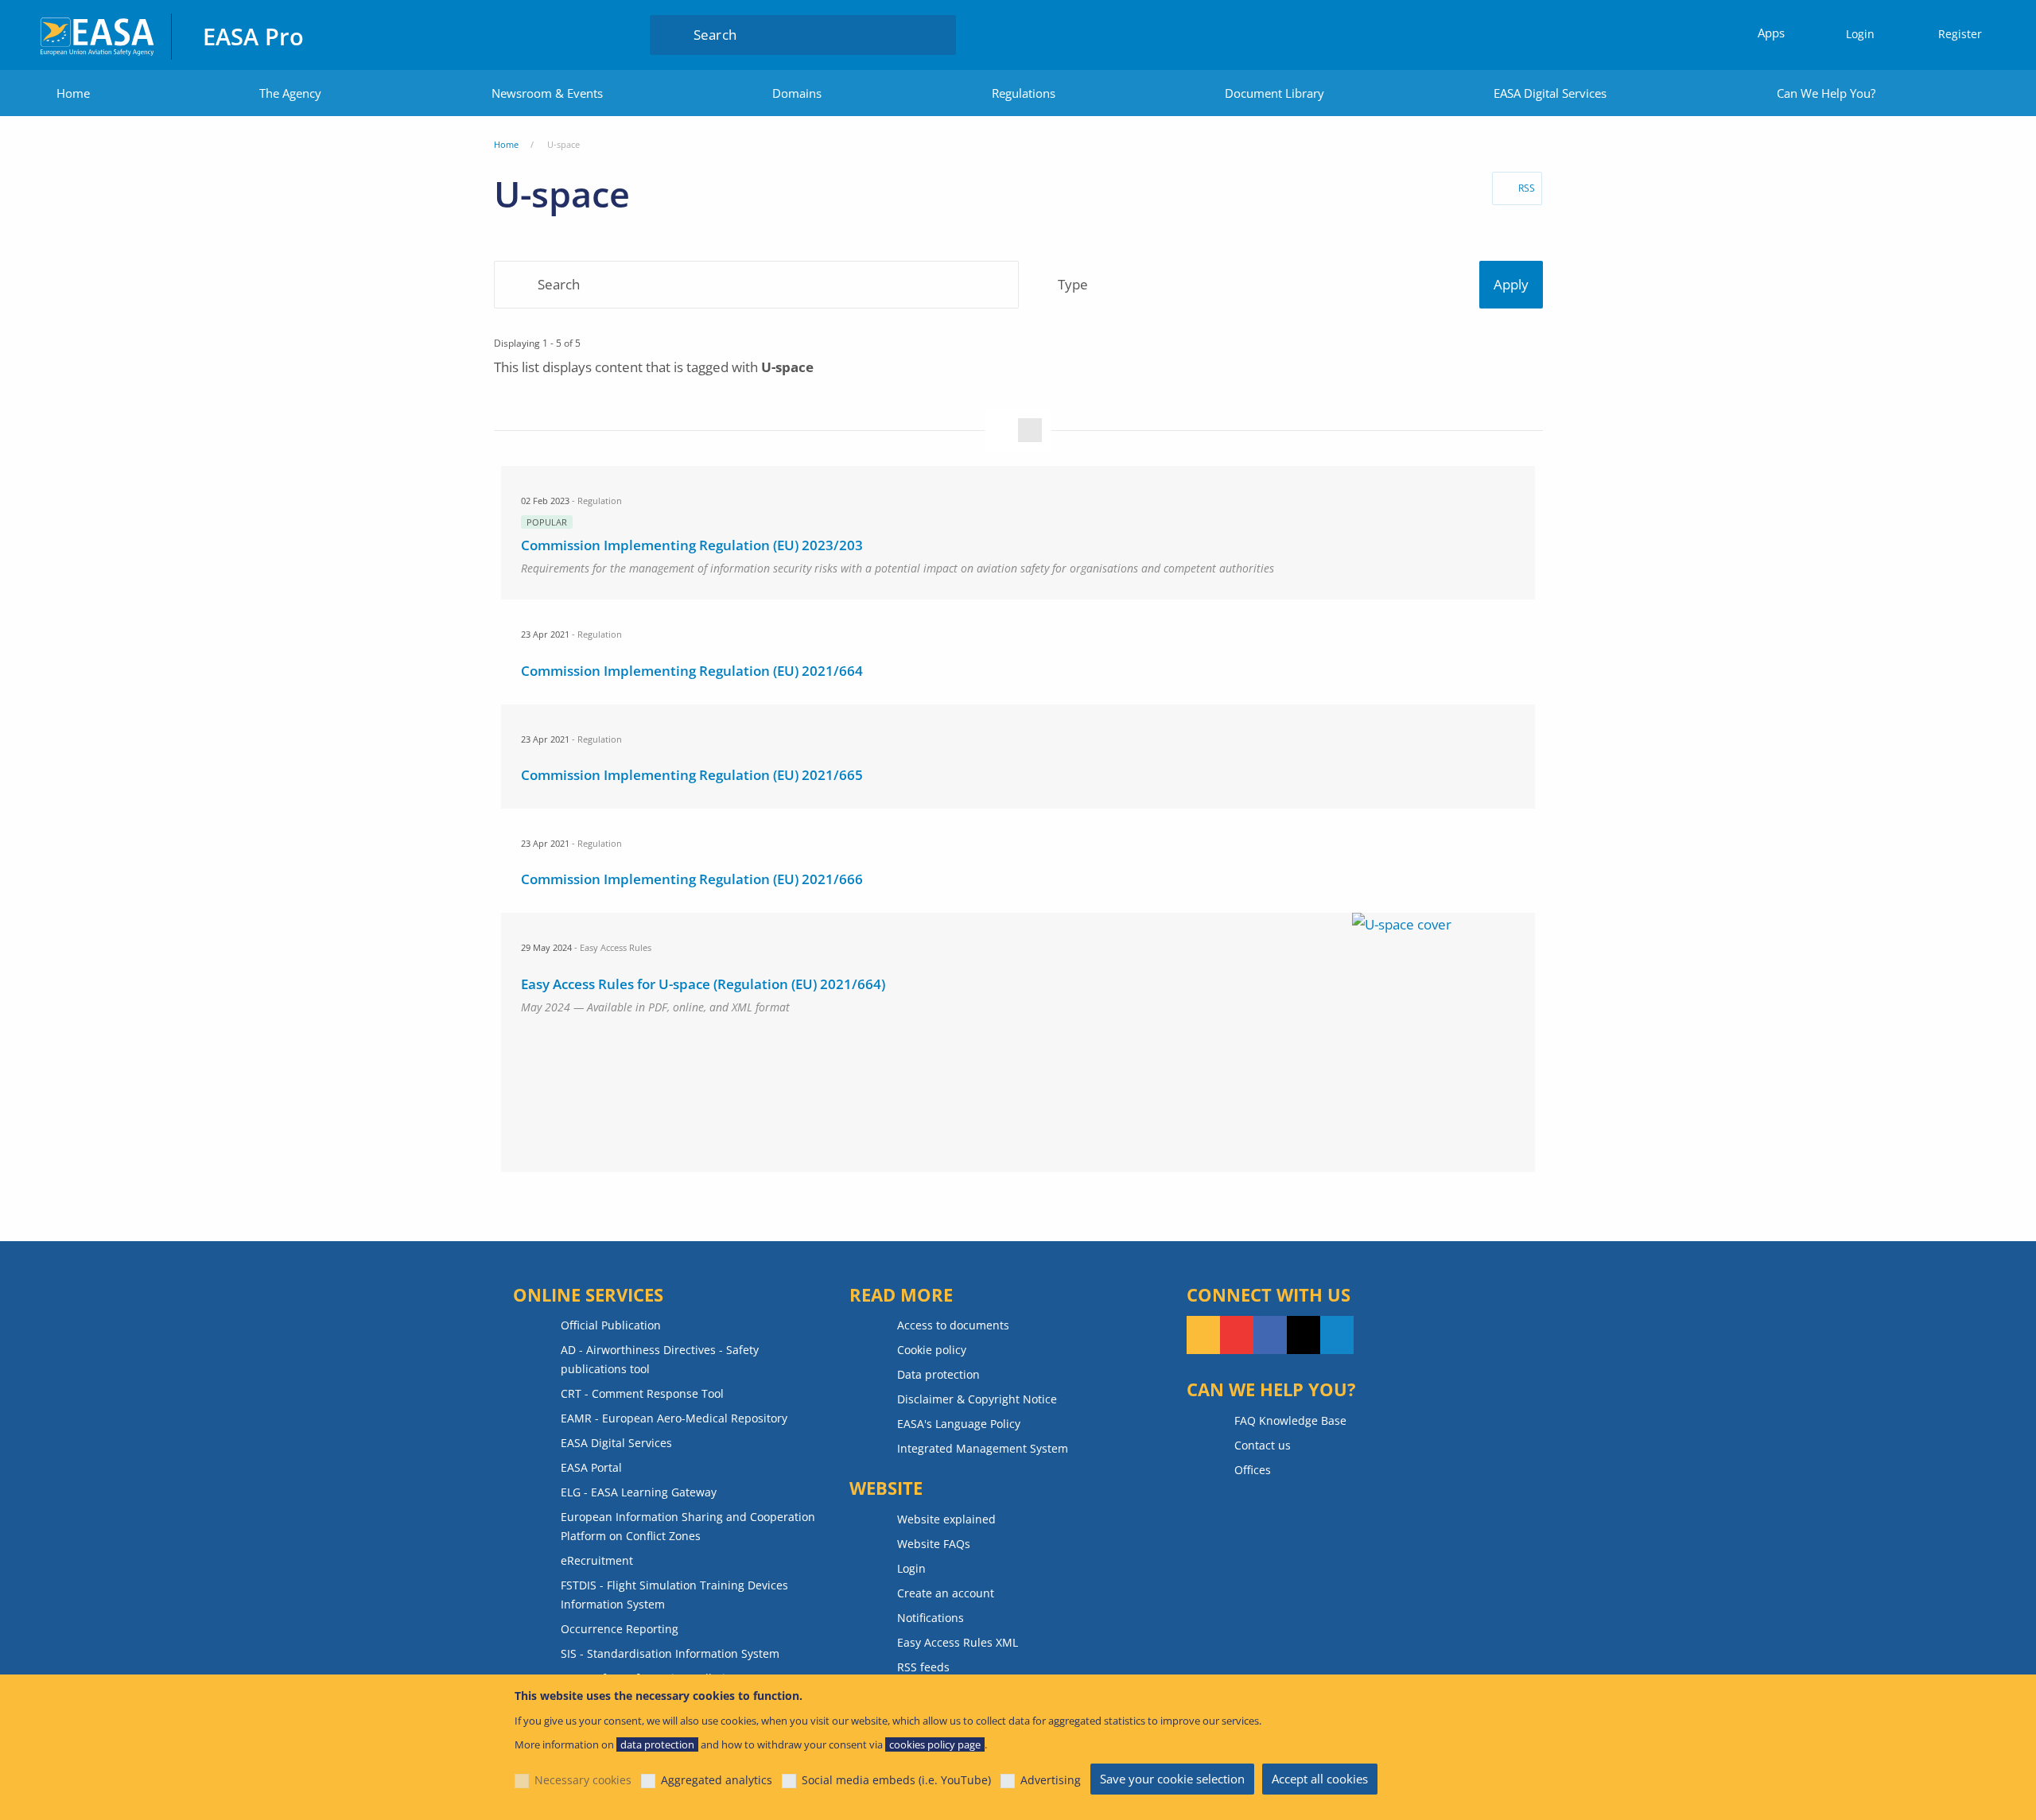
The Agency (290, 93)
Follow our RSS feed (1203, 1335)
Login (1860, 34)
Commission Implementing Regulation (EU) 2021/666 (692, 879)
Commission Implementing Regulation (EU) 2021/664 (692, 671)
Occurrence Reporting (620, 1629)
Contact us (1263, 1445)
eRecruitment (597, 1560)
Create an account (946, 1593)
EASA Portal (591, 1467)
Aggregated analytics (717, 1780)
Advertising (1051, 1780)
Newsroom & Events (547, 93)
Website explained (946, 1519)
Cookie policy (932, 1350)
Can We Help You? (1826, 93)
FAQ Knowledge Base (1290, 1420)
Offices (1253, 1470)
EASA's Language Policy (959, 1424)
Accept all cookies (1320, 1779)
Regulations (1024, 93)
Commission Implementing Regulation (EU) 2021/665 (692, 775)
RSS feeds (923, 1667)
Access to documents (953, 1325)
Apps (1771, 33)
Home (73, 93)
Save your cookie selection (1172, 1779)
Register (1960, 34)
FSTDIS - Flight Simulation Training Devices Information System (674, 1595)
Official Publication (611, 1325)
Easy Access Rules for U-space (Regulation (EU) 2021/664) (703, 984)
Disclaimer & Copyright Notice (977, 1399)
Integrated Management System (983, 1448)
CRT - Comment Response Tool (642, 1393)
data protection (657, 1744)
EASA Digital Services (1550, 93)
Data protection (938, 1374)
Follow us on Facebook (1270, 1335)
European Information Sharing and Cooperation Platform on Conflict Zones (688, 1526)
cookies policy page (935, 1744)
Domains (797, 93)
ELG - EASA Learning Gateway (639, 1492)
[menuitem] (1853, 35)
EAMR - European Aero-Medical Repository (674, 1418)
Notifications (931, 1618)
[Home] (98, 35)
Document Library (1274, 93)
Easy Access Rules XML (958, 1642)
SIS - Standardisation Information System (670, 1653)
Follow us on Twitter (1304, 1335)
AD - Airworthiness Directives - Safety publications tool (660, 1359)
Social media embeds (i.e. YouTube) (896, 1780)
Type (1073, 285)
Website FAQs (934, 1544)
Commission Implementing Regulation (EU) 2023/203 (692, 545)
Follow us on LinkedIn (1337, 1335)
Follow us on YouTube (1237, 1335)
